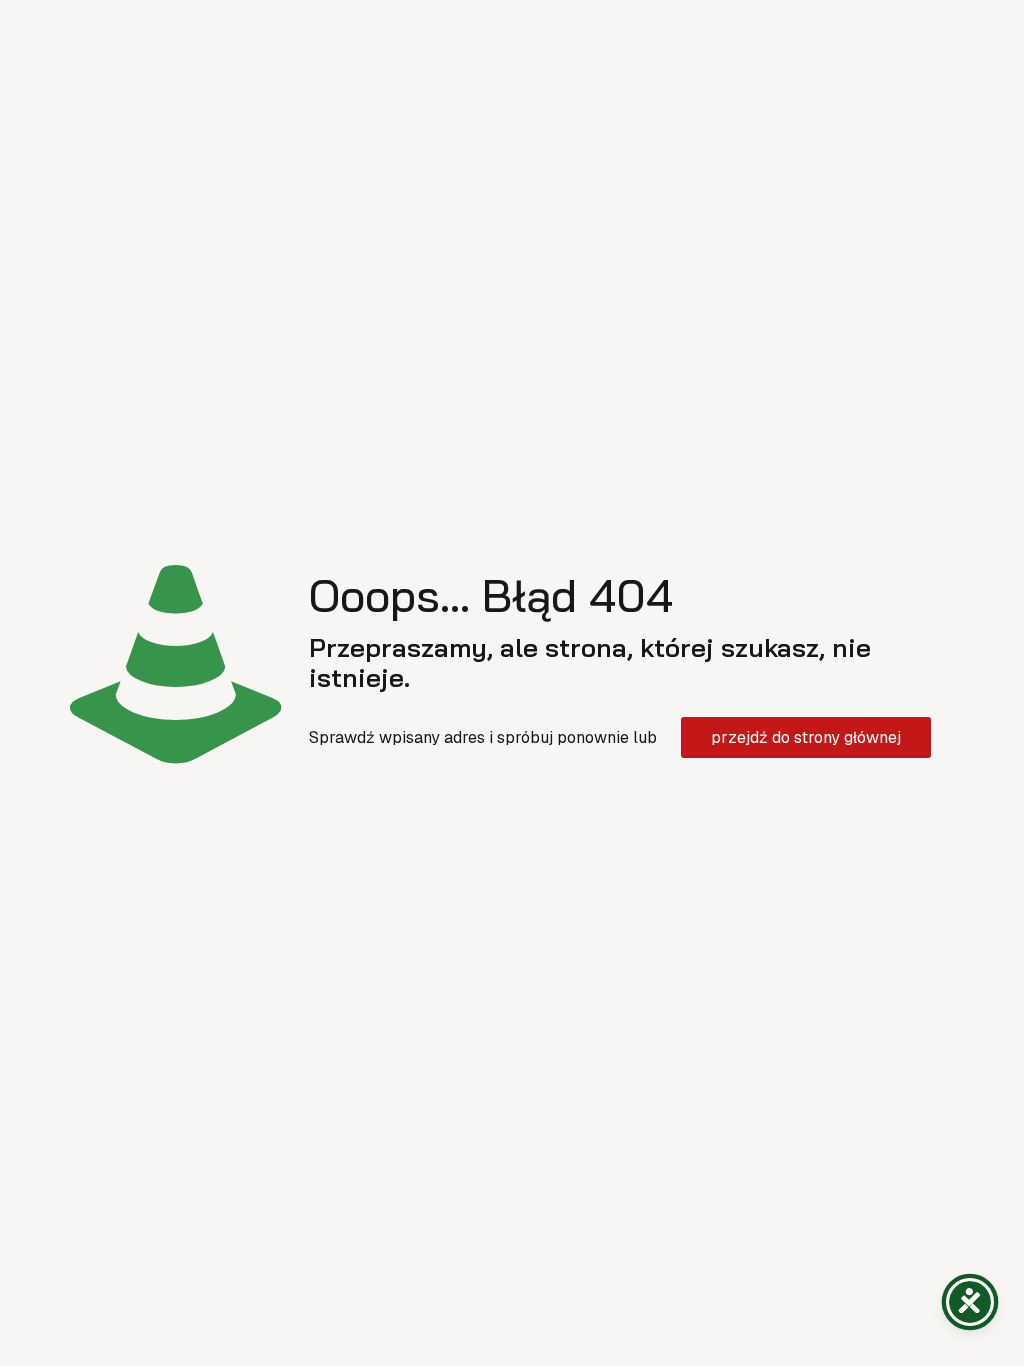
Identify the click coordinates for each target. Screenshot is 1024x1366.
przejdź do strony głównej (806, 737)
